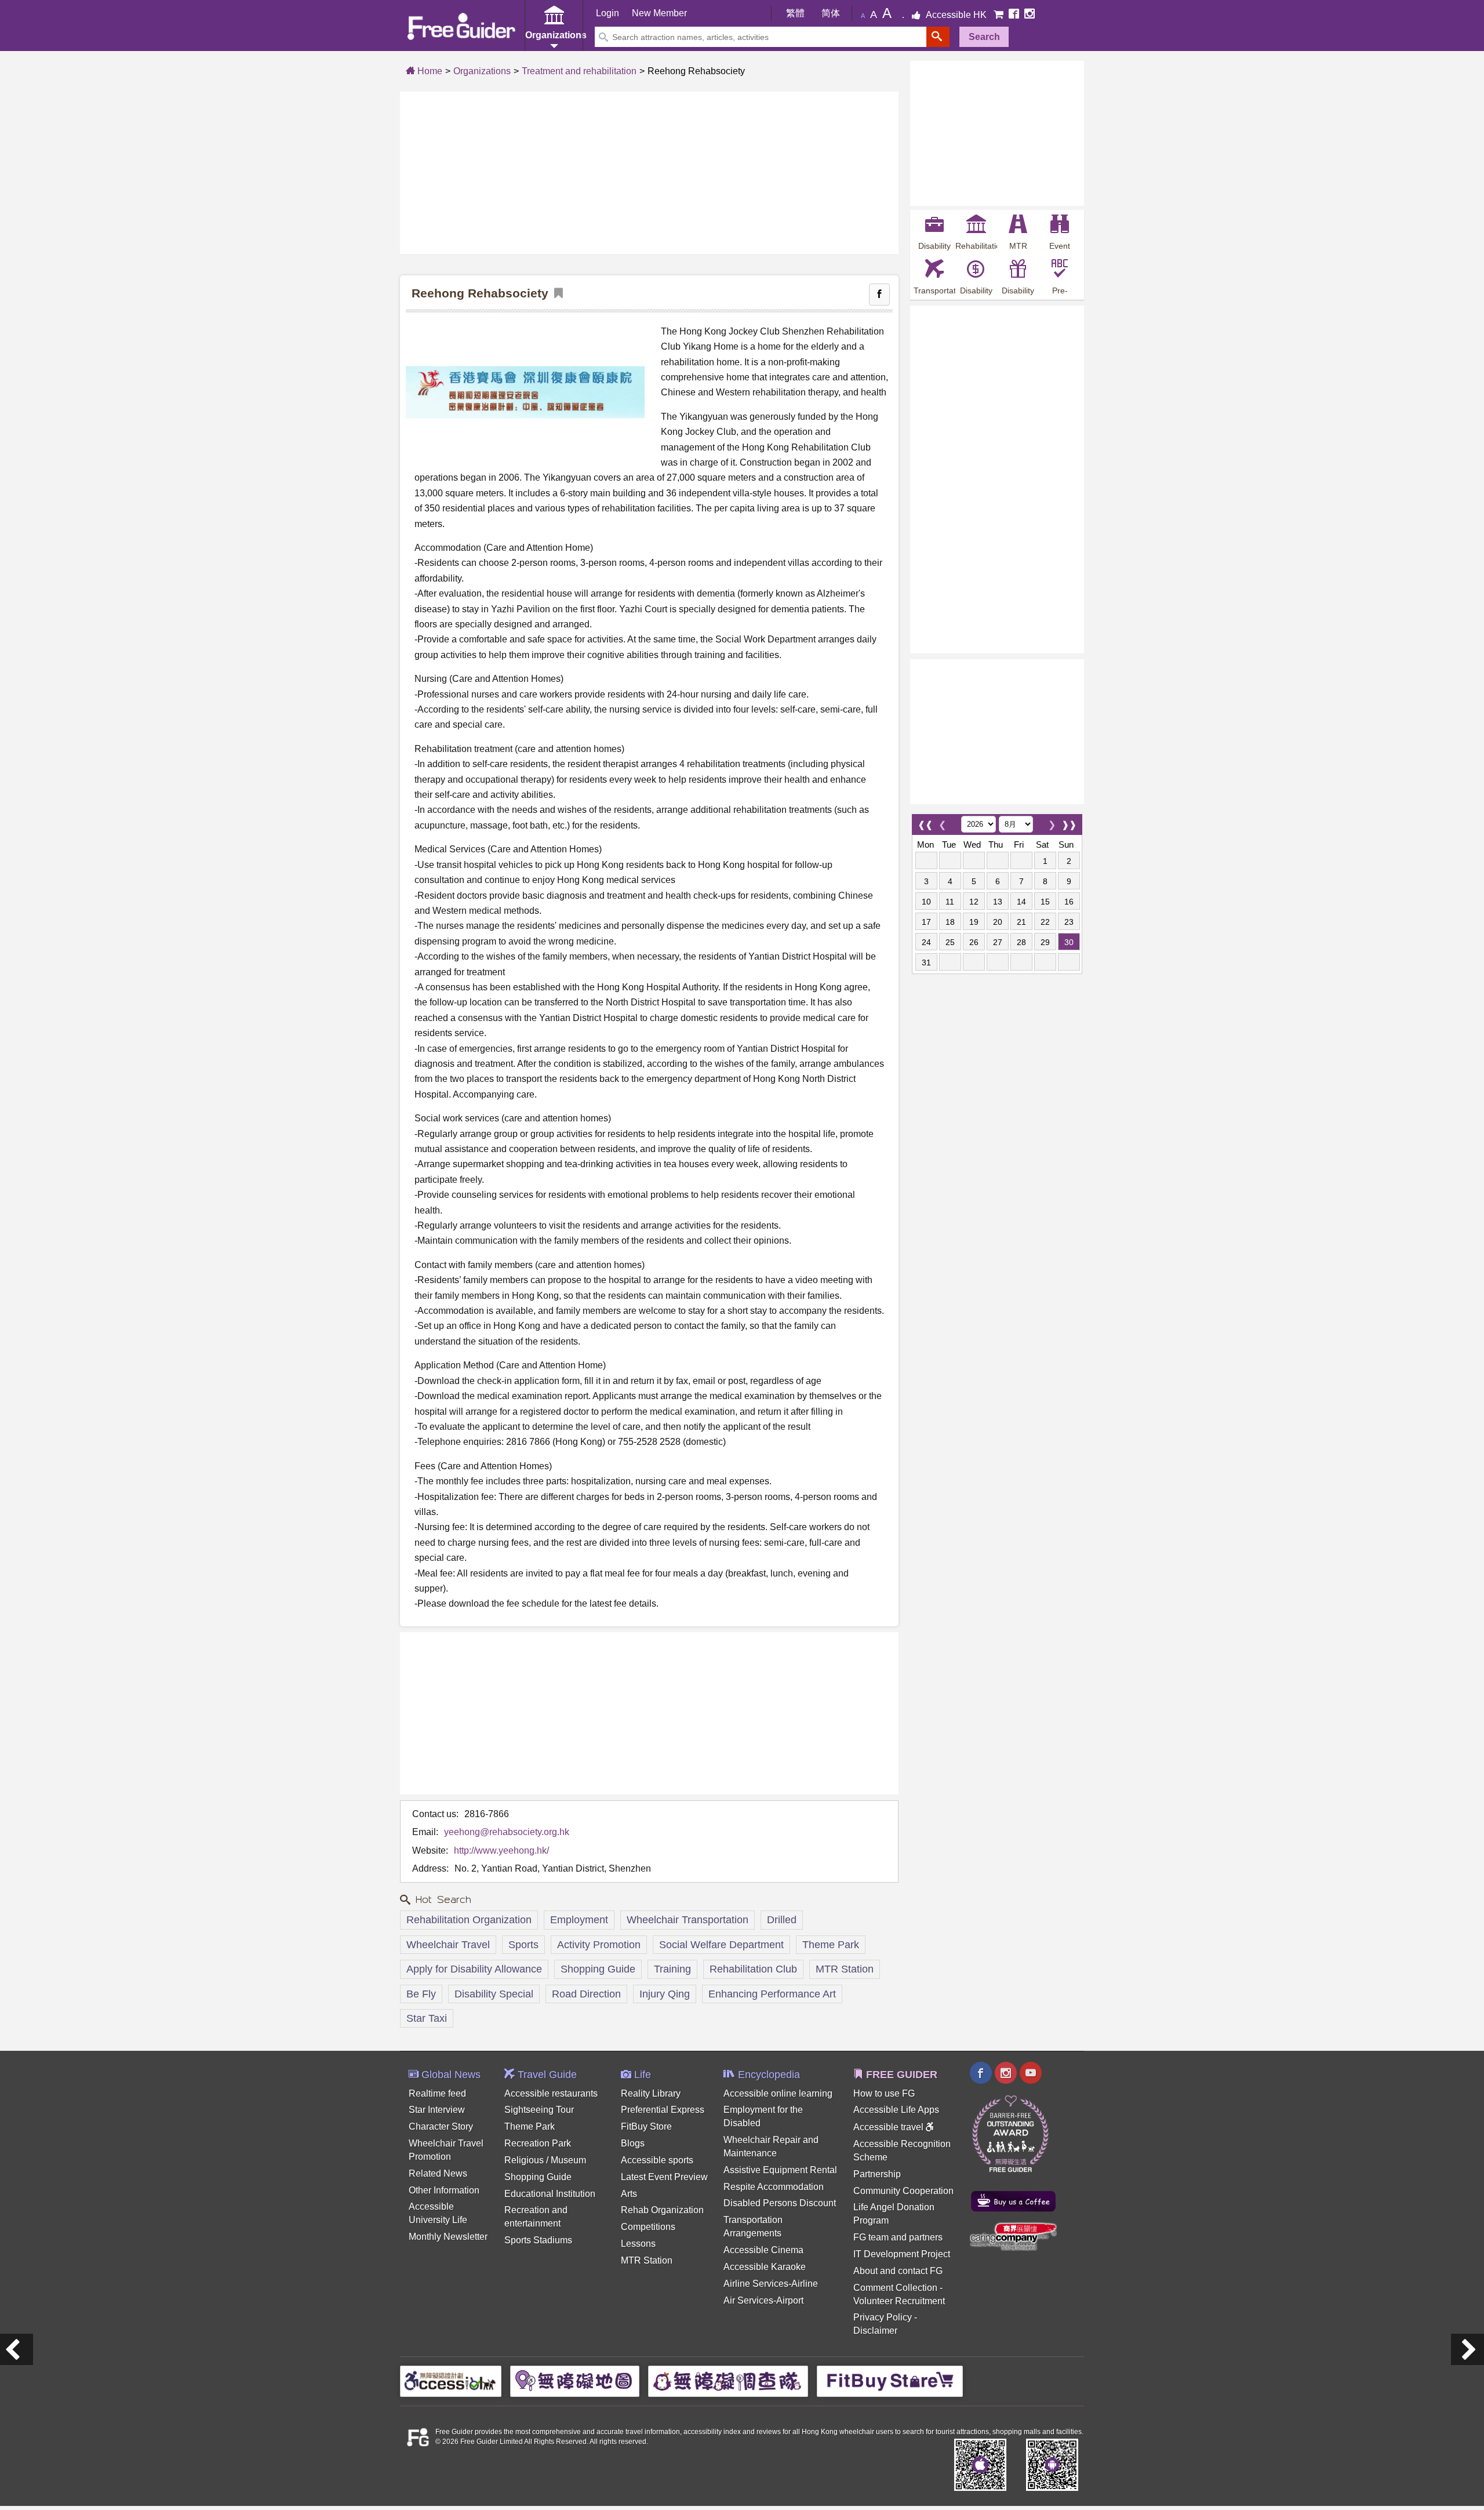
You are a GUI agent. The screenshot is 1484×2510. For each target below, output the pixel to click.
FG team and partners (898, 2237)
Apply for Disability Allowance (474, 1969)
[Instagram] (1030, 15)
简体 (831, 13)
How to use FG (884, 2093)
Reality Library (651, 2093)
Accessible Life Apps (896, 2110)
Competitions (648, 2227)
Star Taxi (427, 2018)
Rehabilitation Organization (469, 1920)
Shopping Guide (598, 1969)
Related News (438, 2173)
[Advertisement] (649, 173)
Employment (579, 1920)
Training (672, 1969)
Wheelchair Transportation (688, 1920)
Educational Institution (550, 2194)
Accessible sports (657, 2160)
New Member (659, 13)
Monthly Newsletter (448, 2237)
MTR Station (845, 1969)
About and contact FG (898, 2271)
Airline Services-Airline (771, 2284)
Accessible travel (890, 2127)
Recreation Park (538, 2143)
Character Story (441, 2126)
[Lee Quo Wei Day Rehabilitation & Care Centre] (17, 2349)
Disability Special (494, 1994)
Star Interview (437, 2110)
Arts (629, 2194)
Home (429, 71)
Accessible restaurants (551, 2093)
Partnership (877, 2174)
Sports (523, 1945)
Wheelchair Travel (448, 1945)
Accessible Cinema (763, 2250)
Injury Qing (665, 1994)
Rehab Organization (662, 2210)
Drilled (782, 1920)
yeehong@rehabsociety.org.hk (507, 1832)
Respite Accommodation (774, 2187)
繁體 (795, 13)
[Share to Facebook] (879, 295)
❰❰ (925, 822)
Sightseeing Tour (539, 2110)
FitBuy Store (646, 2126)
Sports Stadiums (538, 2240)
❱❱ (1069, 822)
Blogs (633, 2143)
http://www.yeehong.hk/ (501, 1850)
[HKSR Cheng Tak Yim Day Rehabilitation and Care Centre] (1467, 2349)
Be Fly (421, 1994)
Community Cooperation (903, 2191)
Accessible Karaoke (765, 2267)
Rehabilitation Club (753, 1969)
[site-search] (938, 37)
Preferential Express (663, 2110)
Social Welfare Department (721, 1945)
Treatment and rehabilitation (579, 71)
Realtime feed (437, 2093)
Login (608, 13)
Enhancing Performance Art (772, 1994)
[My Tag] (556, 294)
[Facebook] (1015, 15)
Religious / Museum (545, 2160)
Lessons (638, 2244)
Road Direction (586, 1994)
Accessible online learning (778, 2093)
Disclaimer (875, 2331)
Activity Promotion (599, 1945)
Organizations (482, 71)
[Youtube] (1031, 2074)
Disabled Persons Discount (780, 2203)
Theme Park (831, 1945)
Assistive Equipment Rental (780, 2170)
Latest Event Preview (664, 2177)
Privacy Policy (883, 2317)
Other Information (444, 2190)
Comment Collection (895, 2288)
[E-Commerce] (1000, 15)
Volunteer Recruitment (899, 2301)
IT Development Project (902, 2254)
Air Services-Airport (763, 2300)
